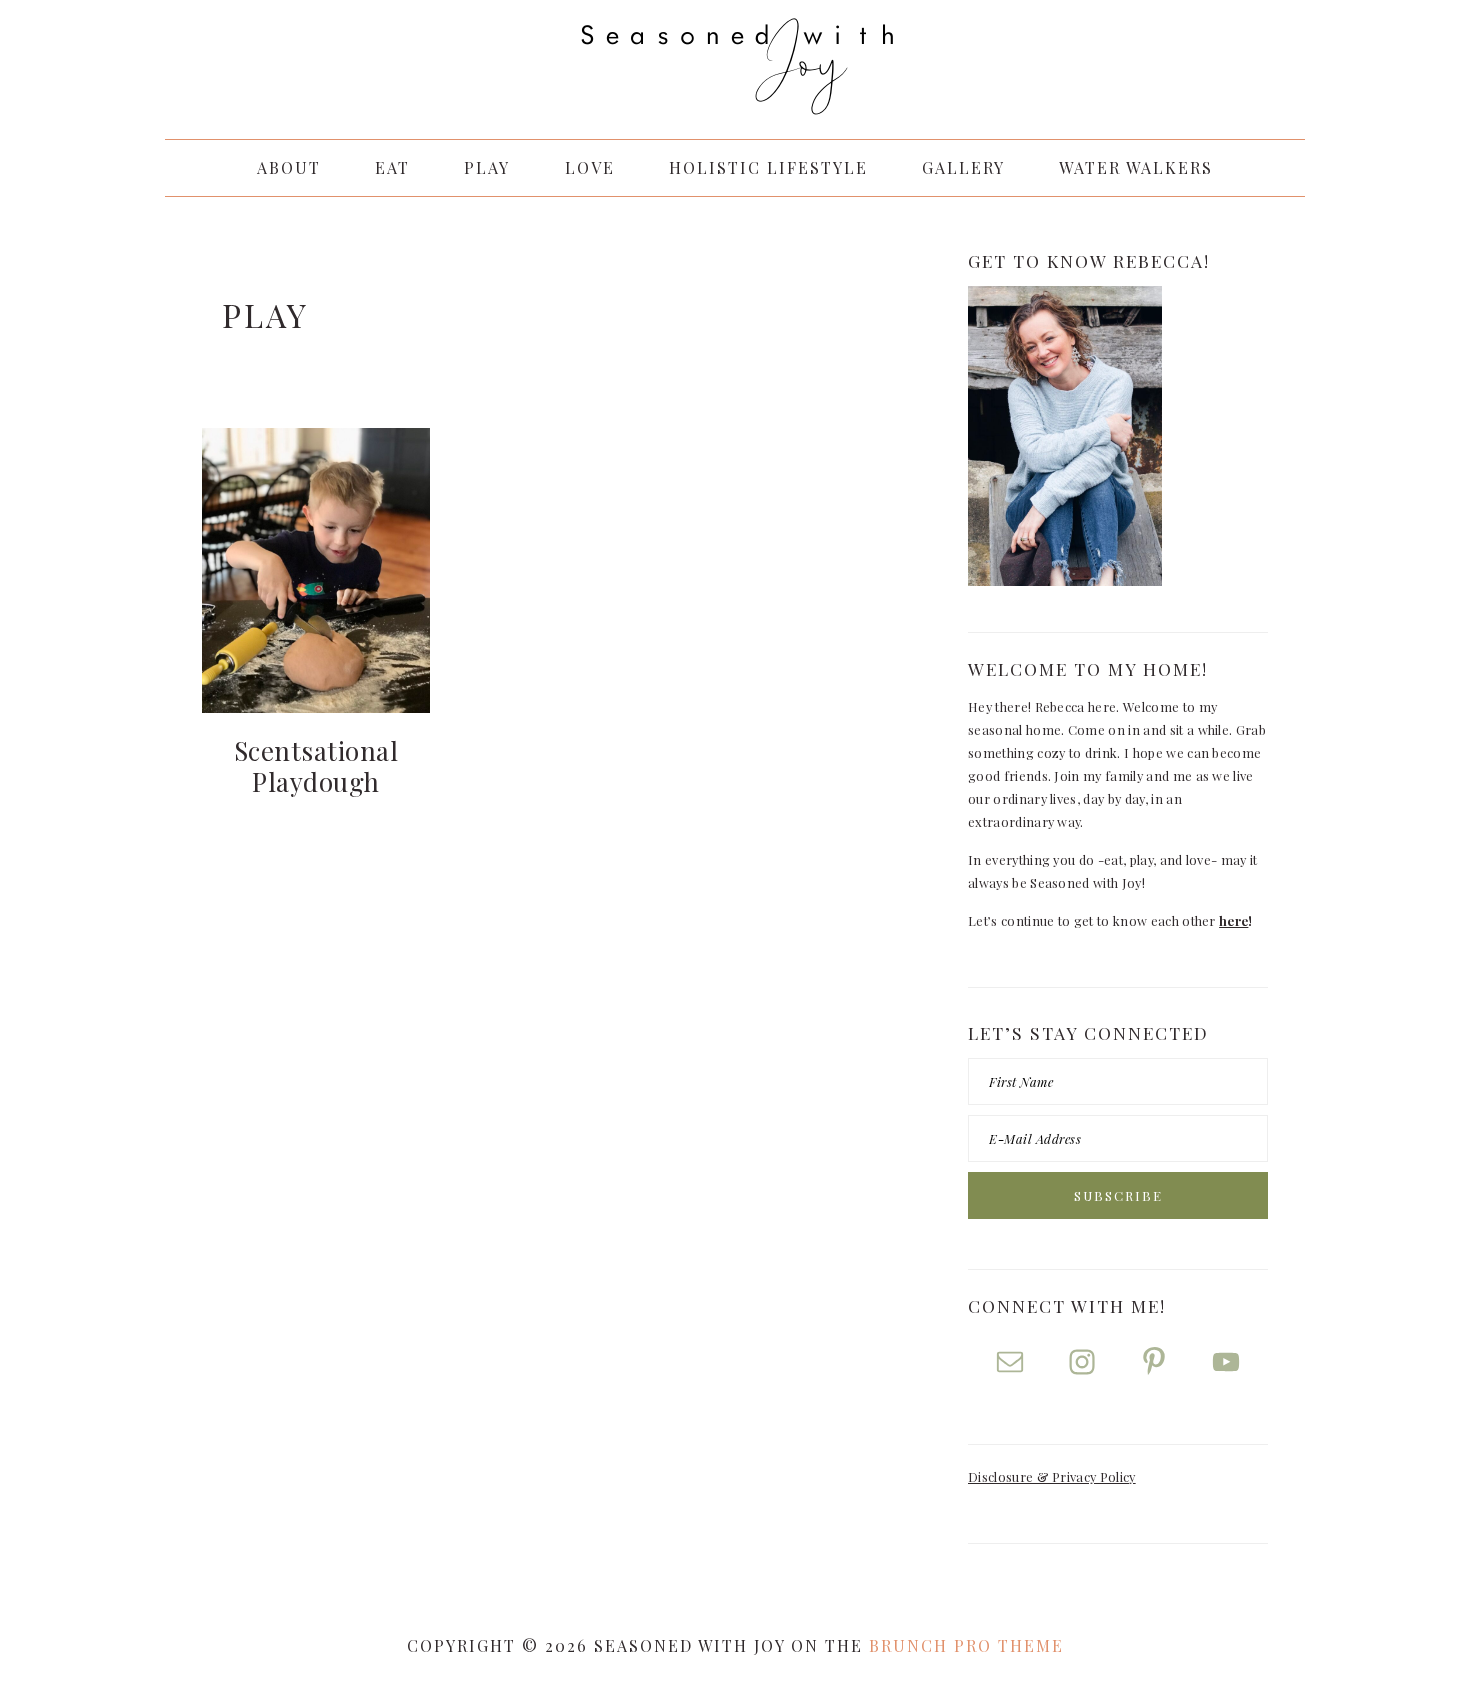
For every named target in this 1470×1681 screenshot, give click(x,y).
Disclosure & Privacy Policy (1052, 1476)
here (1233, 920)
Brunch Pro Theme (966, 1645)
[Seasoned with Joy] (735, 95)
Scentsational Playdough (316, 766)
